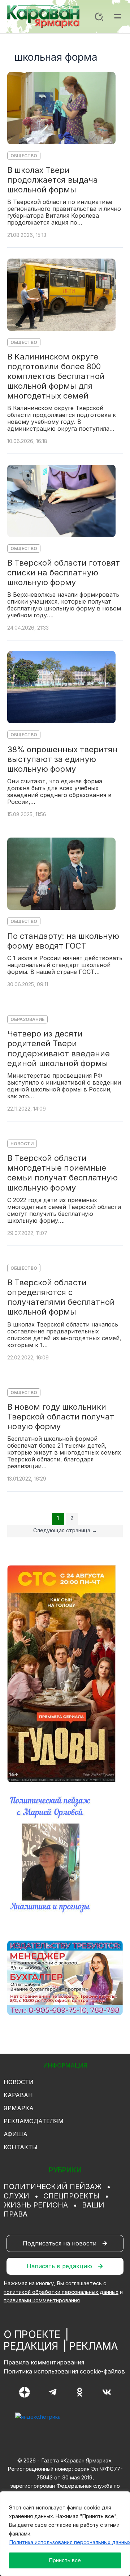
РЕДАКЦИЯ (31, 2346)
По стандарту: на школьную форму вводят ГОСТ (63, 941)
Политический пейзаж (53, 2187)
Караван (18, 2095)
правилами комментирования (42, 2300)
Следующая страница (65, 1530)
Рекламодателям (34, 2121)
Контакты (21, 2147)
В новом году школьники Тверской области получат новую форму (61, 1417)
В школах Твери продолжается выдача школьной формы (53, 180)
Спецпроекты (71, 2196)
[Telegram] (53, 2392)
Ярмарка (19, 2108)
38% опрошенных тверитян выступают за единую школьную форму (62, 759)
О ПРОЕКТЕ (32, 2334)
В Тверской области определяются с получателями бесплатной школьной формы (61, 1297)
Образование (27, 1019)
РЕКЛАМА (94, 2346)
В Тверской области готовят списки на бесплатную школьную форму (64, 572)
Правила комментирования (44, 2362)
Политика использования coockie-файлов (64, 2371)
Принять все (65, 2560)
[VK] (107, 2392)
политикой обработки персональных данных (61, 2292)
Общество (24, 156)
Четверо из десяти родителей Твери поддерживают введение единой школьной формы (58, 1048)
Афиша (16, 2134)
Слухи (16, 2196)
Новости (22, 1144)
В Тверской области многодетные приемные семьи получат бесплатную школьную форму (62, 1173)
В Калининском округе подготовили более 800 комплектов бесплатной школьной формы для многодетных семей (56, 376)
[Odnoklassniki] (80, 2392)
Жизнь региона (36, 2205)
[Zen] (25, 2392)
